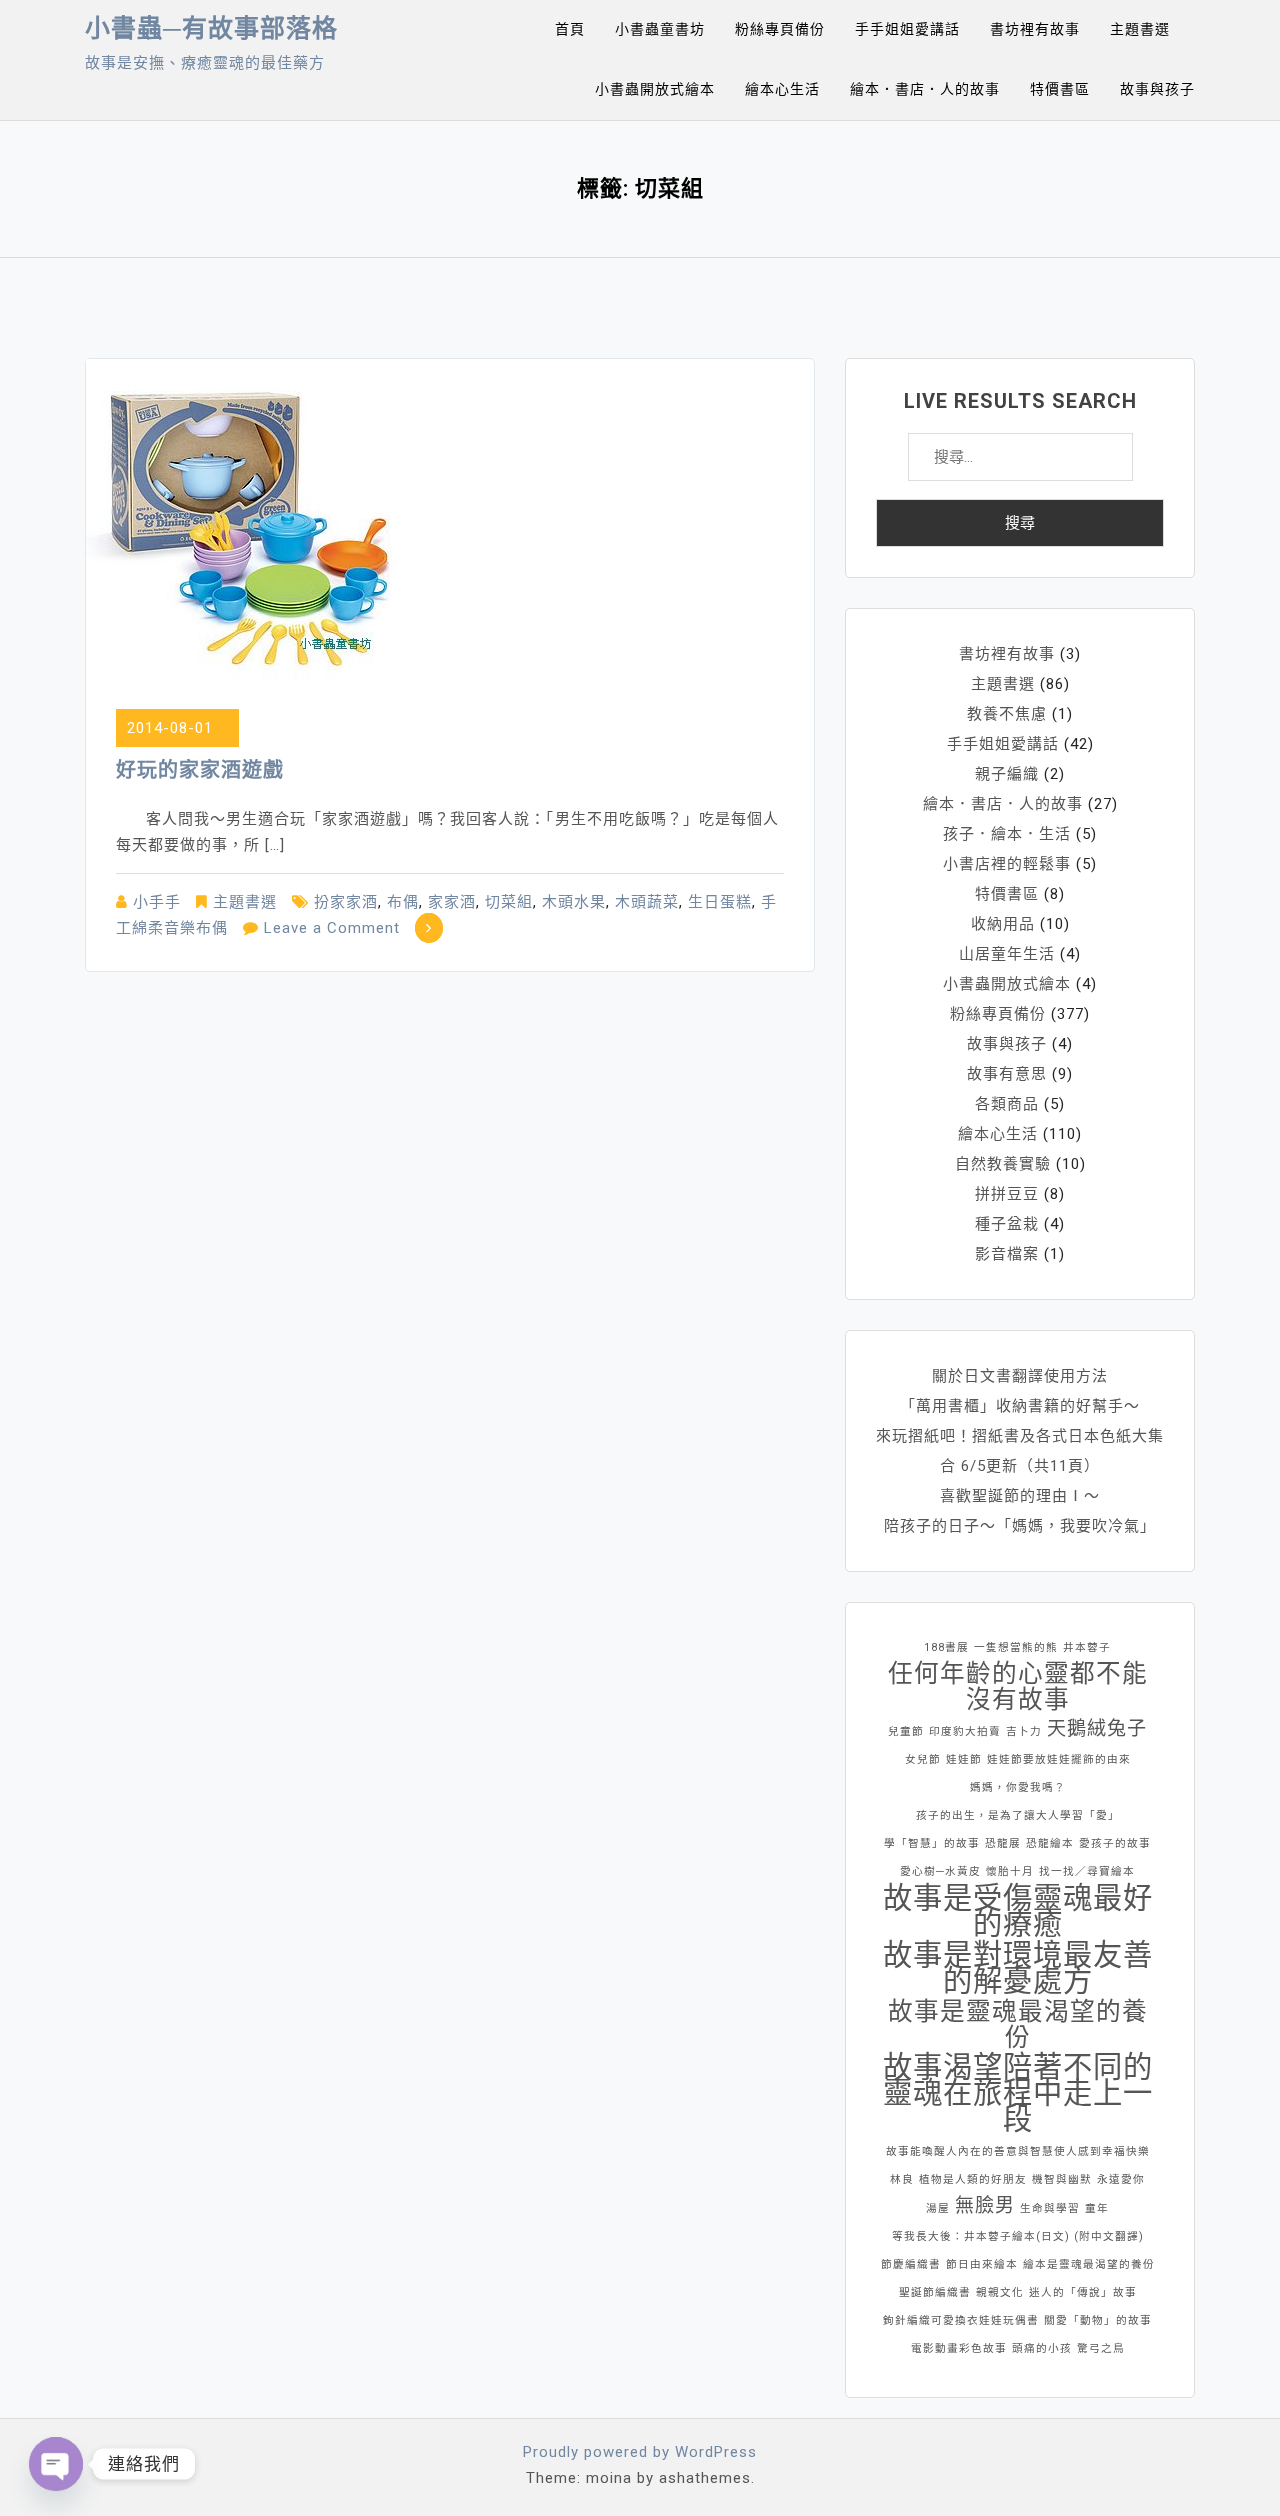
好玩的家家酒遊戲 (200, 770)
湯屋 (938, 2208)
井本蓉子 (1087, 1647)
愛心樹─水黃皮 (940, 1871)
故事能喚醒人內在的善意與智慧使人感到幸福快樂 (1018, 2151)
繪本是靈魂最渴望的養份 (1089, 2264)
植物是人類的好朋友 (973, 2179)
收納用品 (1003, 924)
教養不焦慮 (1007, 714)
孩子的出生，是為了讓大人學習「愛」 (1018, 1815)
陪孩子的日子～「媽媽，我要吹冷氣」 (1020, 1526)
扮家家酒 (346, 902)
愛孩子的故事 (1115, 1843)
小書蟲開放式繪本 (655, 89)
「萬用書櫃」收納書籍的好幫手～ (1020, 1406)
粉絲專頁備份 (780, 29)
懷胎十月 (1010, 1871)
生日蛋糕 (720, 902)
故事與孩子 (1157, 89)
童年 (1097, 2208)
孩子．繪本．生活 (1007, 834)
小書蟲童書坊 (660, 29)
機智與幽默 (1062, 2179)
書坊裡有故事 (1035, 29)
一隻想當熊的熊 (1016, 1647)
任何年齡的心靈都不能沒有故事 (1018, 1687)
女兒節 (923, 1759)
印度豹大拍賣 (965, 1731)
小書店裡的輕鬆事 (1007, 864)
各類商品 (1007, 1104)
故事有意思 (1007, 1074)
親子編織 (1007, 774)
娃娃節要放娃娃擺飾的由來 (1059, 1759)
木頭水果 (574, 902)
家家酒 (452, 902)
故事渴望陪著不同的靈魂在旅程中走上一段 (1018, 2093)
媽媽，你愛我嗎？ (1018, 1787)
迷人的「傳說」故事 (1083, 2292)
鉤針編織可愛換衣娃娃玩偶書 (961, 2320)
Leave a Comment (332, 928)
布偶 (403, 902)
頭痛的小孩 (1042, 2348)
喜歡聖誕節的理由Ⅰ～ (1020, 1496)
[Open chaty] (56, 2464)
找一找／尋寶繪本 (1087, 1871)
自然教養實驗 (1003, 1164)
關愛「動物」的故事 (1098, 2320)
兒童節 (906, 1731)
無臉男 (985, 2205)
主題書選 (1140, 29)
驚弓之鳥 (1101, 2348)
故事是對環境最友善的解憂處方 (1018, 1968)
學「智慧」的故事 (932, 1843)
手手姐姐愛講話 (907, 29)
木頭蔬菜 (647, 902)
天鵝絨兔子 (1097, 1728)
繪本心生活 (782, 89)
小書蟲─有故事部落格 (211, 28)
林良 (902, 2179)
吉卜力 (1024, 1731)
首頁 (570, 29)
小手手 (157, 902)
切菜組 (509, 902)
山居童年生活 (1007, 954)
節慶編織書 (911, 2264)
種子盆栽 (1007, 1224)
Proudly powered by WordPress (640, 2452)
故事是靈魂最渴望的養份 (1018, 2025)
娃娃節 (964, 1759)
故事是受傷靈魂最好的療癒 (1018, 1911)
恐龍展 (1003, 1843)
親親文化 (1000, 2292)
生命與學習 (1050, 2208)
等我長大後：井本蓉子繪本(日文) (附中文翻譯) (1018, 2236)
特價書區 (1060, 89)
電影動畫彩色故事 (959, 2348)
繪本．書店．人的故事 (925, 89)
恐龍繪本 (1050, 1843)
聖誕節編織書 (935, 2292)
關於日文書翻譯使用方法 (1020, 1376)
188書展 (946, 1647)
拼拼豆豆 (1007, 1194)
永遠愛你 (1121, 2179)
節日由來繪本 (982, 2264)
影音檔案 (1007, 1254)
